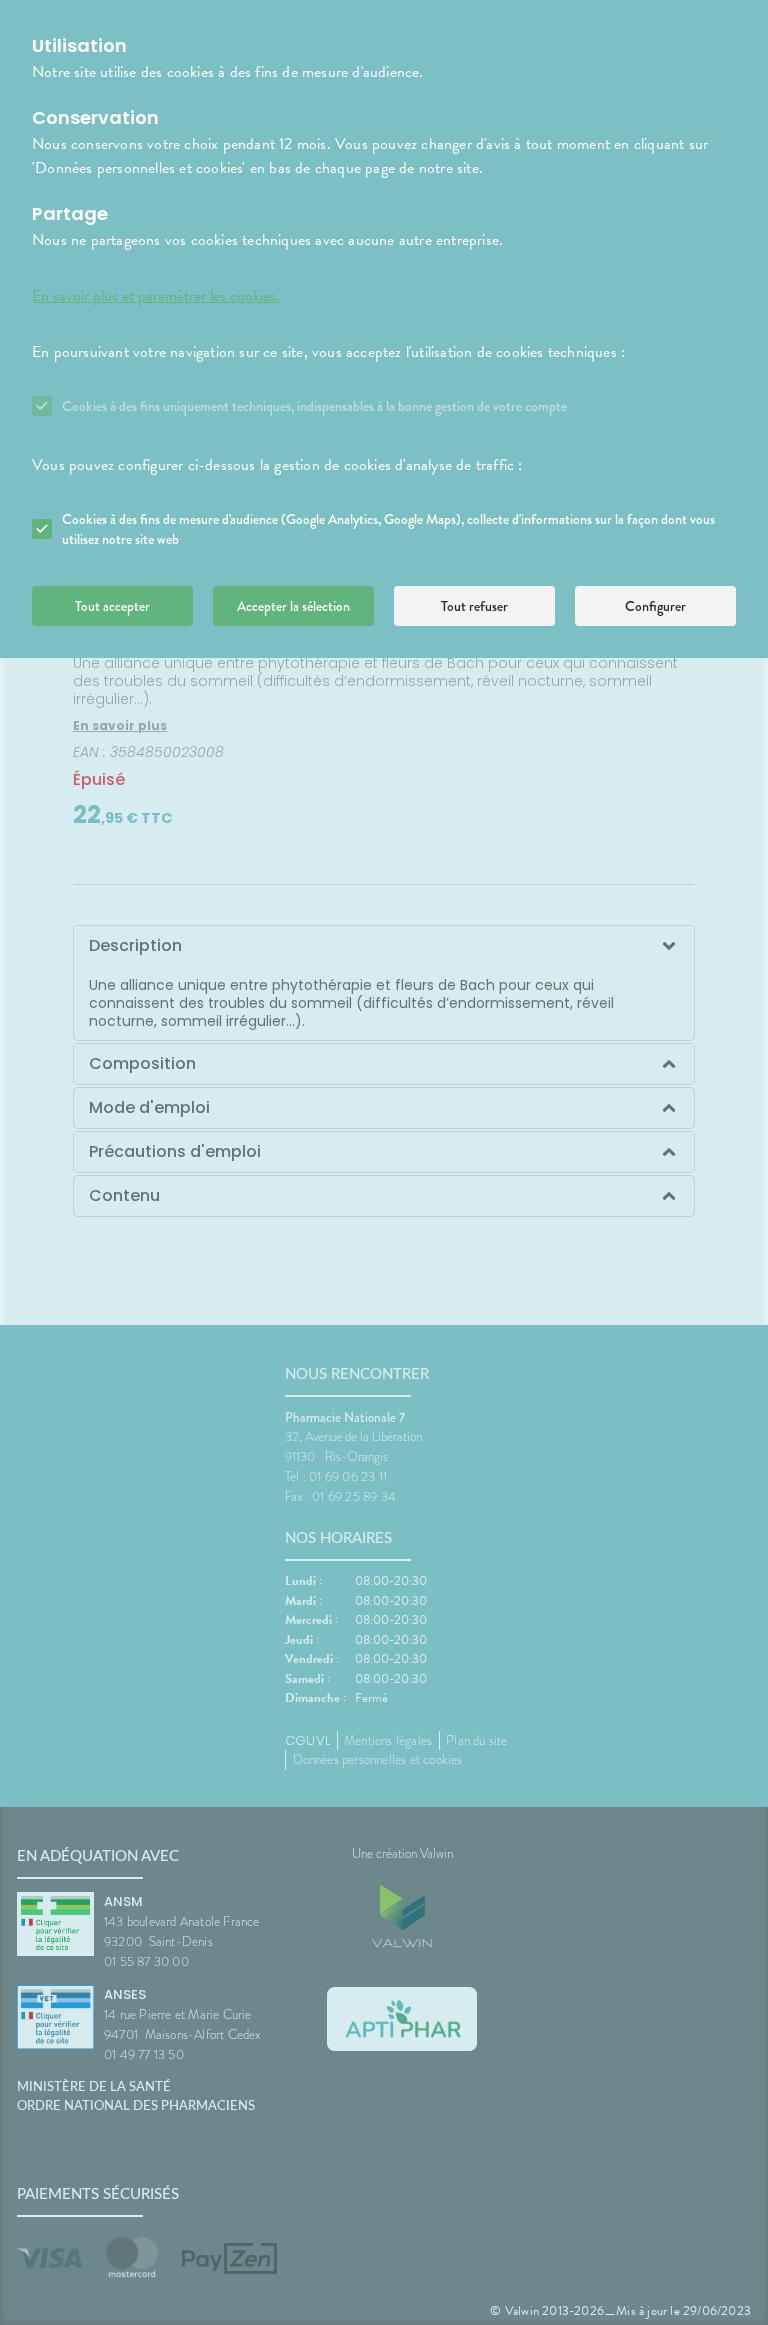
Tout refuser (474, 606)
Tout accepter (112, 606)
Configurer (655, 606)
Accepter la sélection (293, 606)
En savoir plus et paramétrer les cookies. (156, 296)
